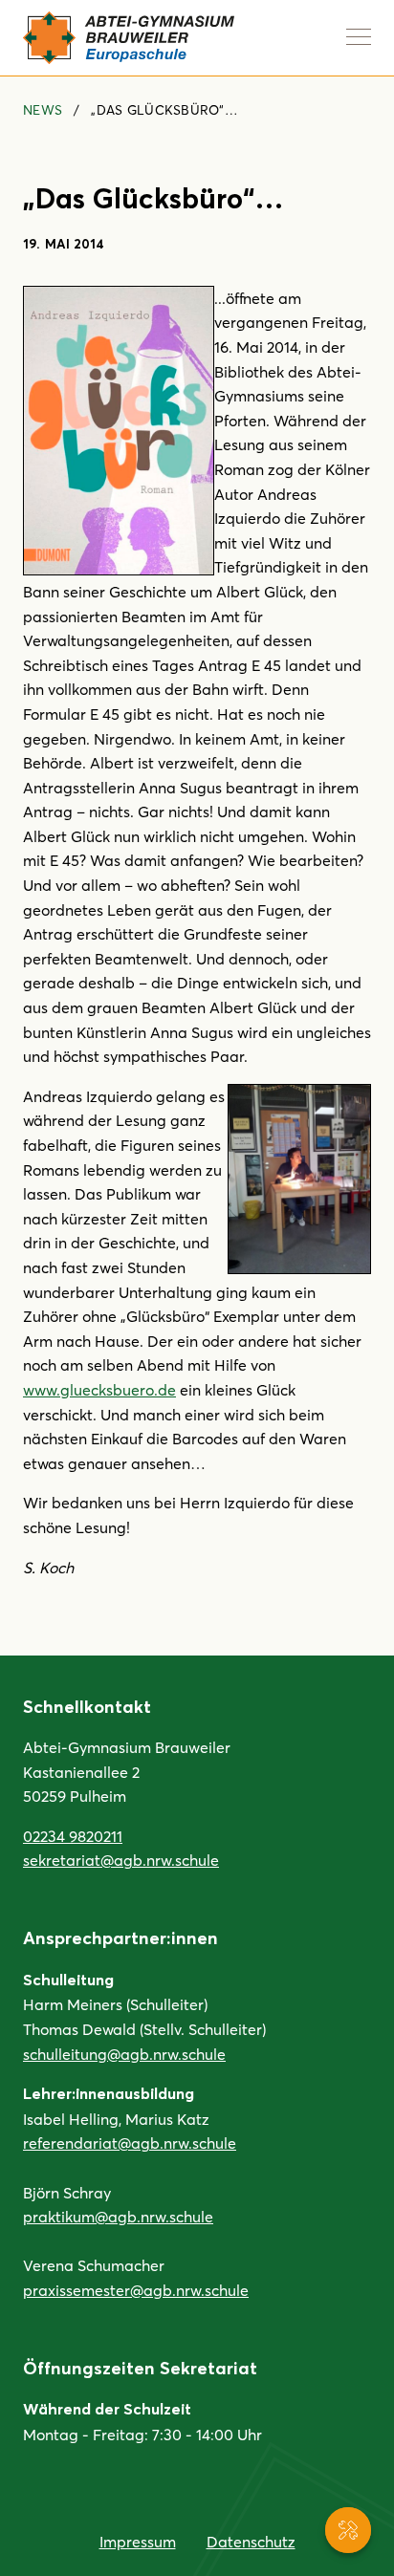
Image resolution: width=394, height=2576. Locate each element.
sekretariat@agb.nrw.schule (121, 1860)
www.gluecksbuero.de (99, 1389)
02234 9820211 (73, 1836)
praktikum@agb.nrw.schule (118, 2216)
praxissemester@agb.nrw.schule (136, 2290)
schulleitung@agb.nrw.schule (124, 2054)
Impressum (138, 2541)
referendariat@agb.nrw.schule (130, 2143)
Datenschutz (251, 2541)
